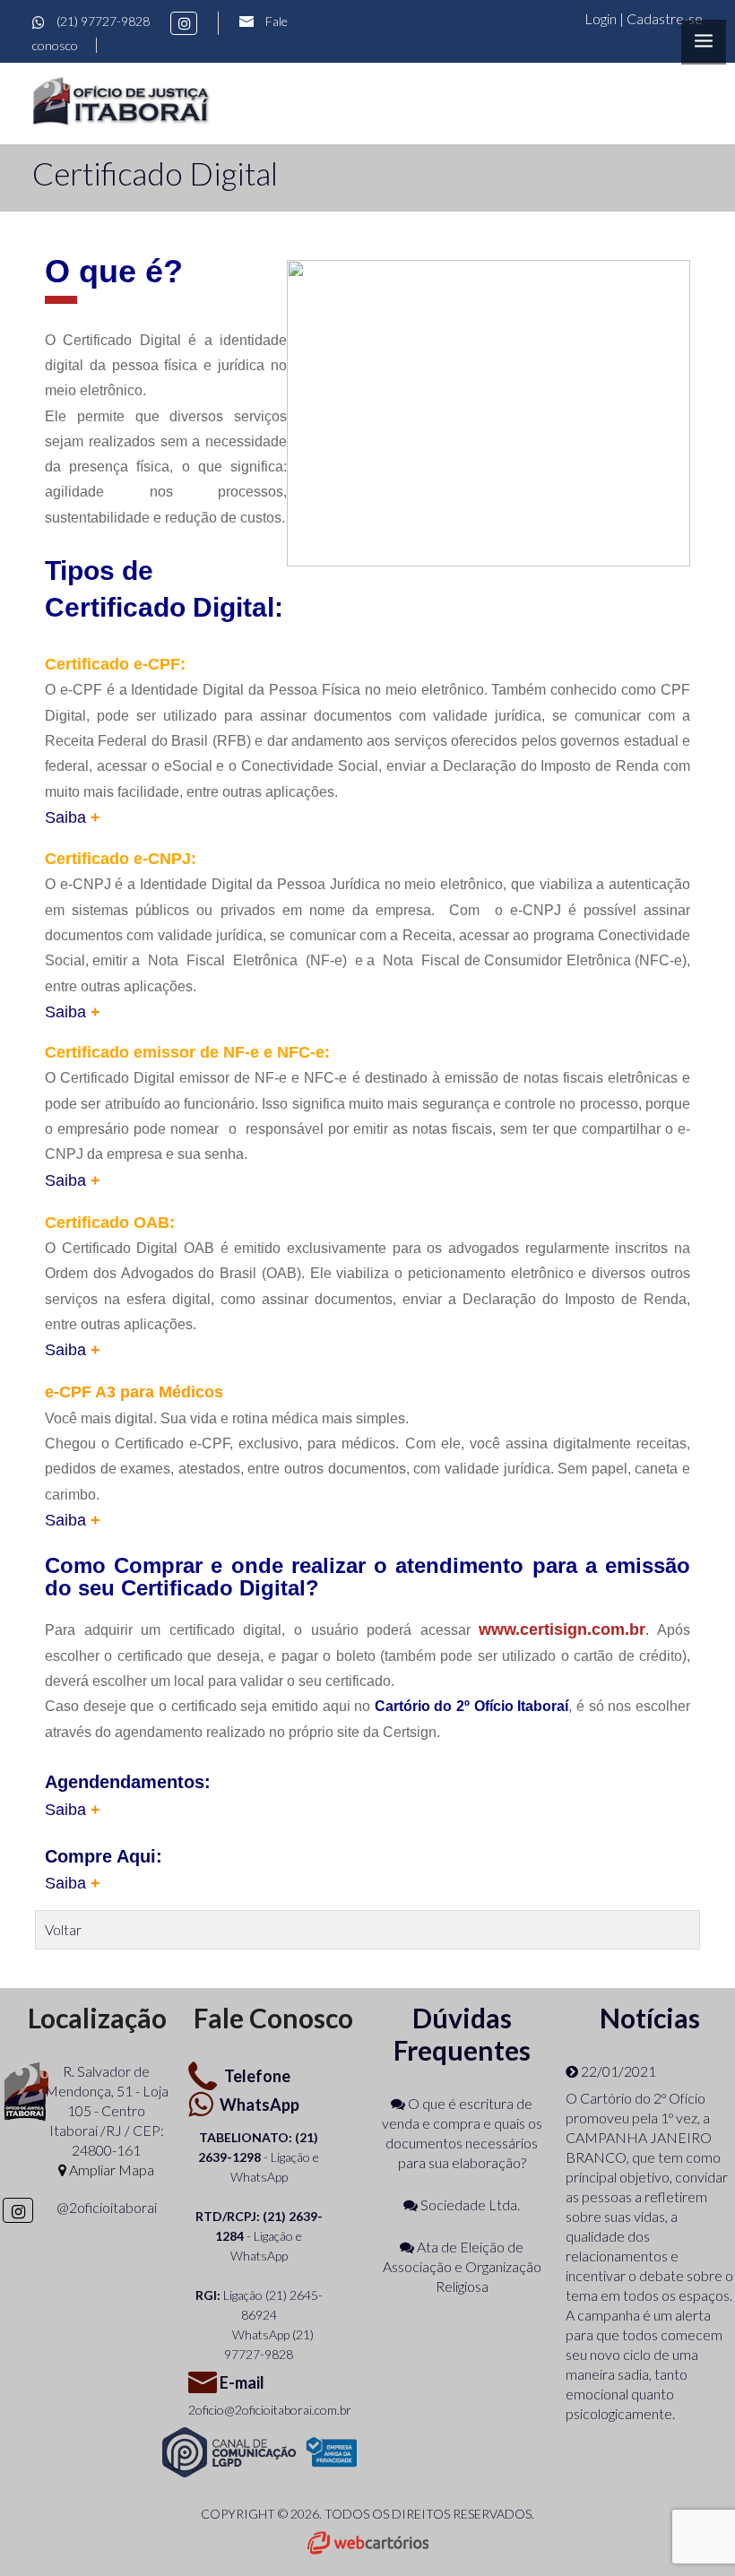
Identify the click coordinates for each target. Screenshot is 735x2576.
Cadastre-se (665, 18)
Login (602, 18)
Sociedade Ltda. (469, 2204)
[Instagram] (184, 23)
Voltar (63, 1929)
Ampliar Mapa (110, 2170)
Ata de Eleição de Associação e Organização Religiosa (462, 2266)
